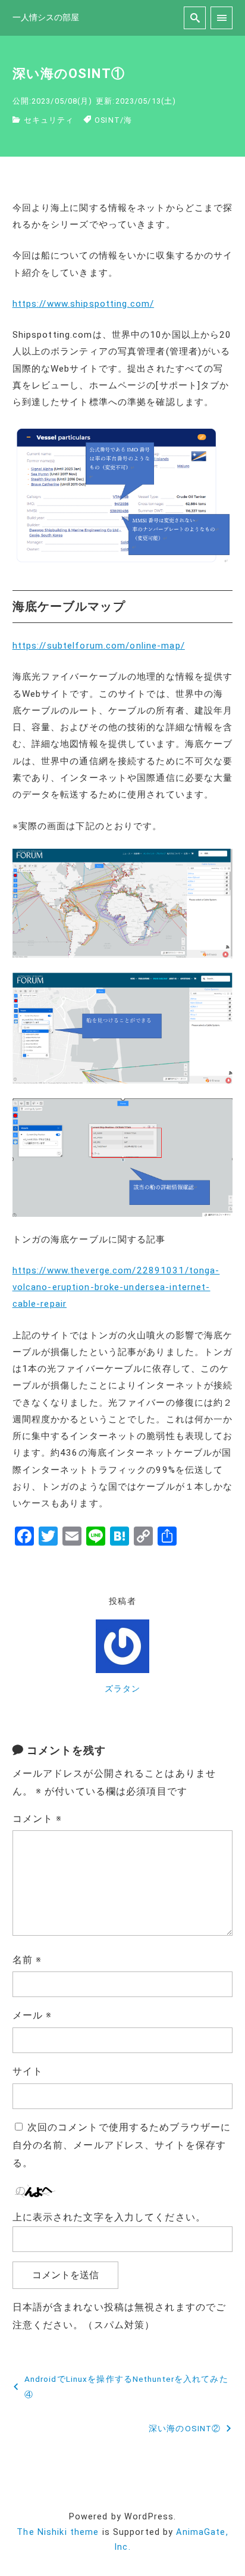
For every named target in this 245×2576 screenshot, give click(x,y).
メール (32, 2015)
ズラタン (122, 1689)
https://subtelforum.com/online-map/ (99, 646)
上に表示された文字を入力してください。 (109, 2217)
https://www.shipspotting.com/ (83, 304)
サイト (28, 2071)
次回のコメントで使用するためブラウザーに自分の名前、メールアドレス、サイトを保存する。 (122, 2145)
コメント (37, 1819)
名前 (27, 1960)
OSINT (107, 120)
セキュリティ (49, 120)
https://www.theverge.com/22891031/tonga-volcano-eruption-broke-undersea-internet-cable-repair (116, 1287)
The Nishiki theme (58, 2532)
